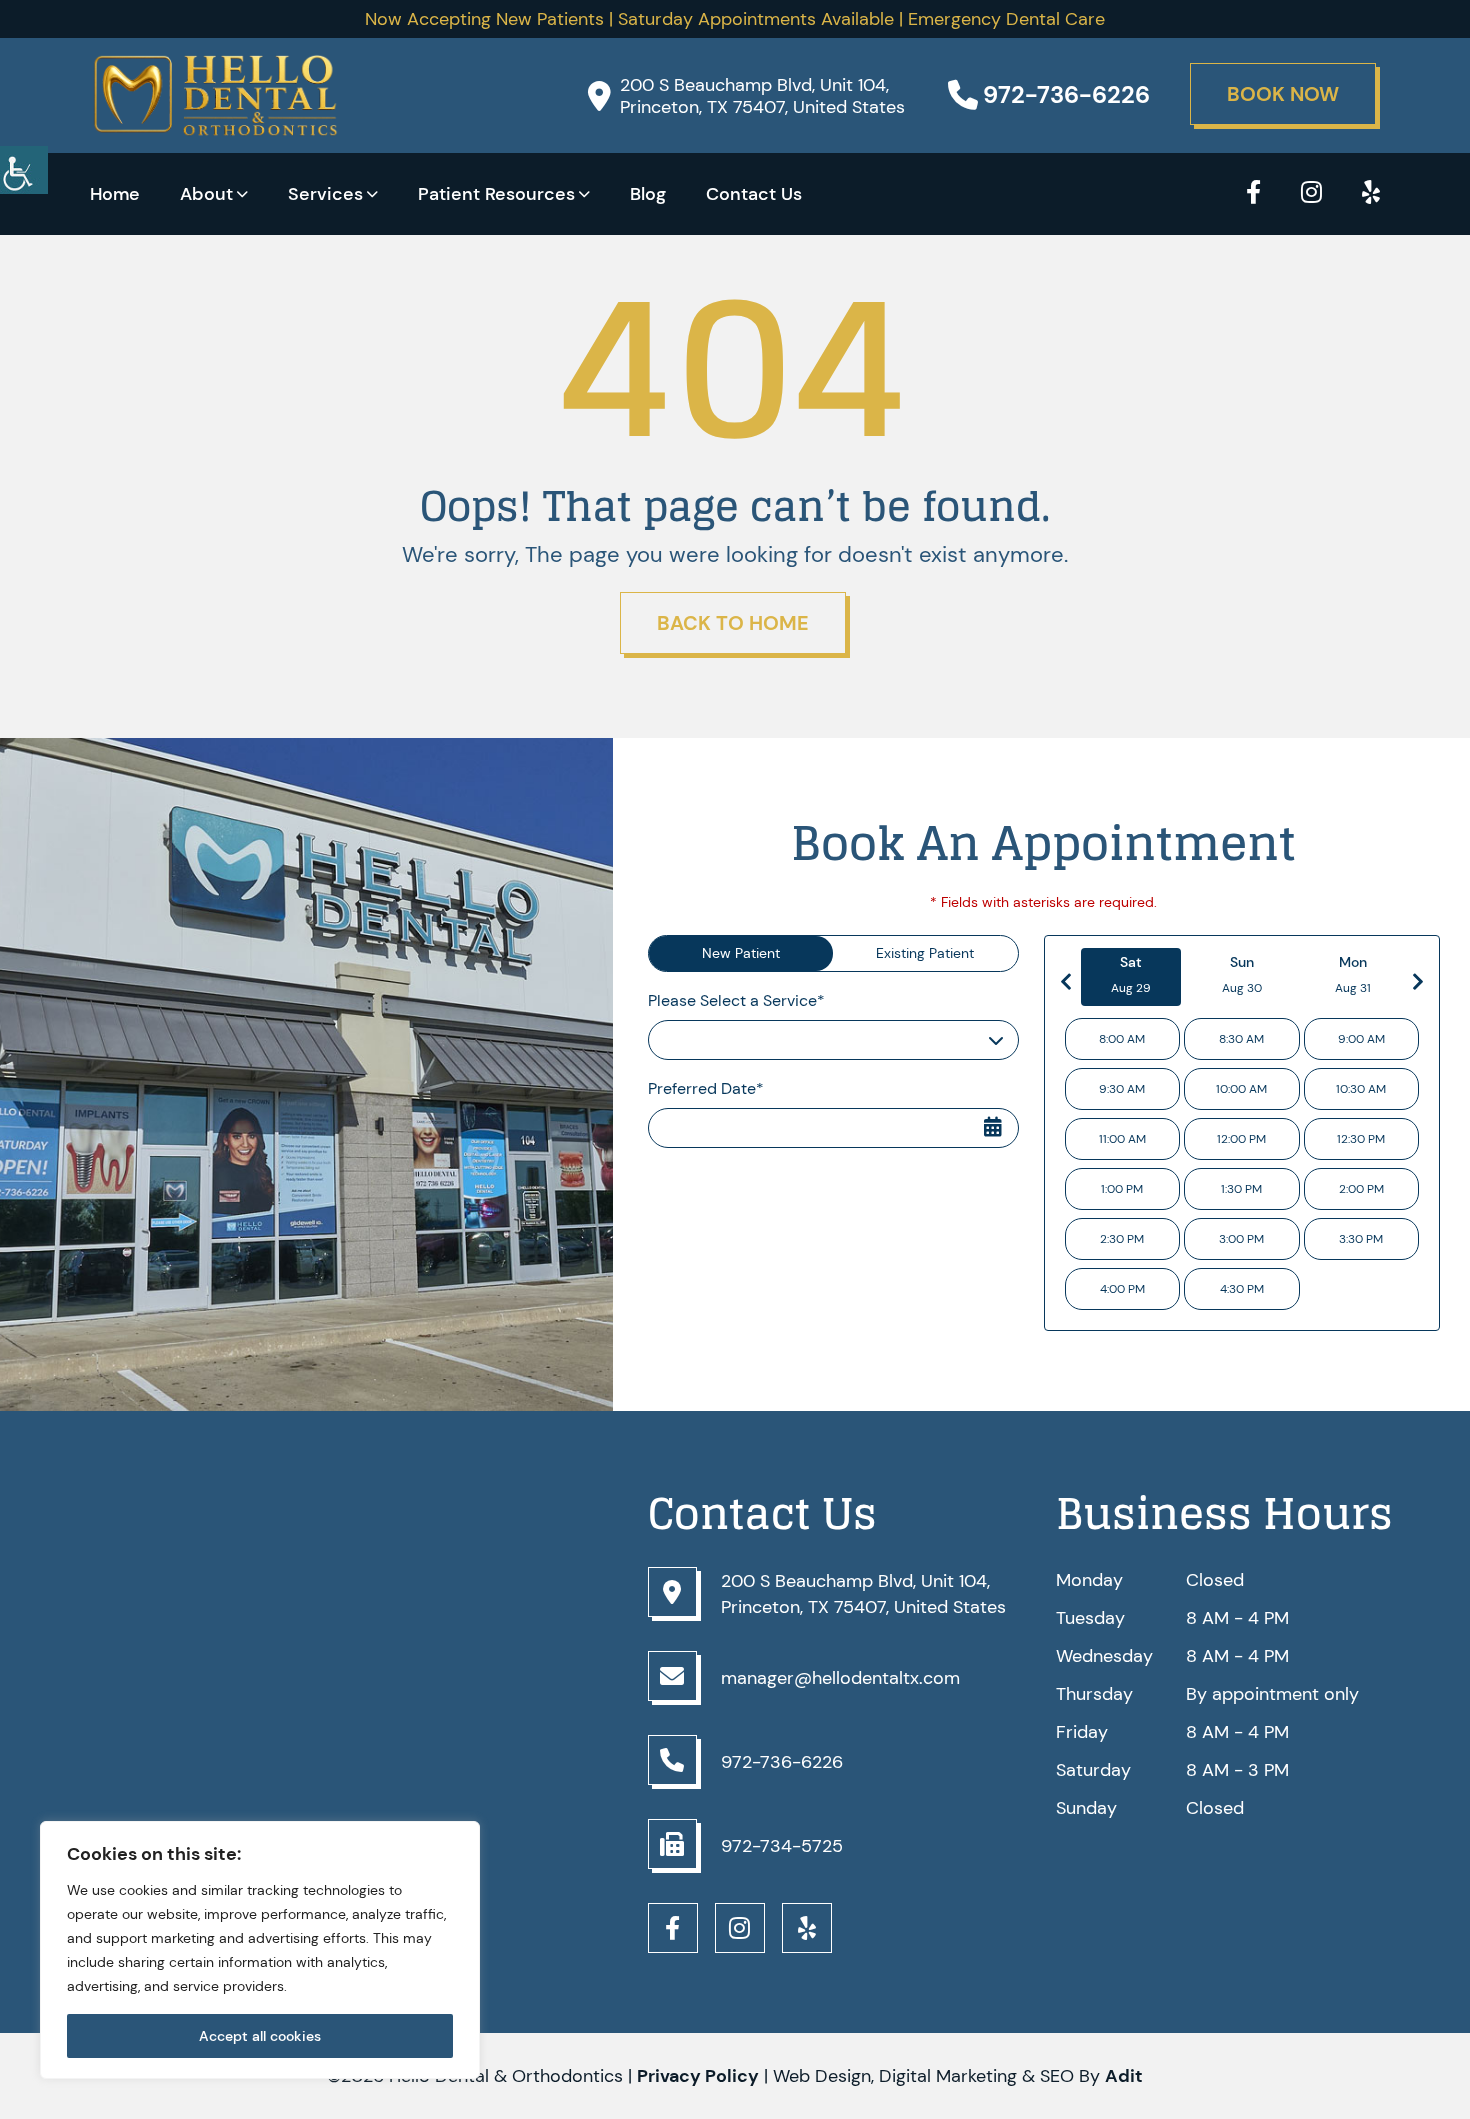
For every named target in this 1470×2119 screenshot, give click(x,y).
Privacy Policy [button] (698, 2076)
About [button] (206, 194)
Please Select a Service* (736, 1000)
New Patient (741, 953)
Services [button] (325, 194)
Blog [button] (648, 194)
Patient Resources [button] (496, 194)
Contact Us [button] (754, 194)
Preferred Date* (706, 1088)
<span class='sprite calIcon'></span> (993, 1113)
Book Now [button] (1283, 94)
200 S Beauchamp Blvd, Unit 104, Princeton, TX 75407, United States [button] (762, 96)
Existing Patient (925, 953)
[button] (24, 170)
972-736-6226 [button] (1066, 95)
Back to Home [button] (733, 623)
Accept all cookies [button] (260, 2036)
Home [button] (115, 194)
